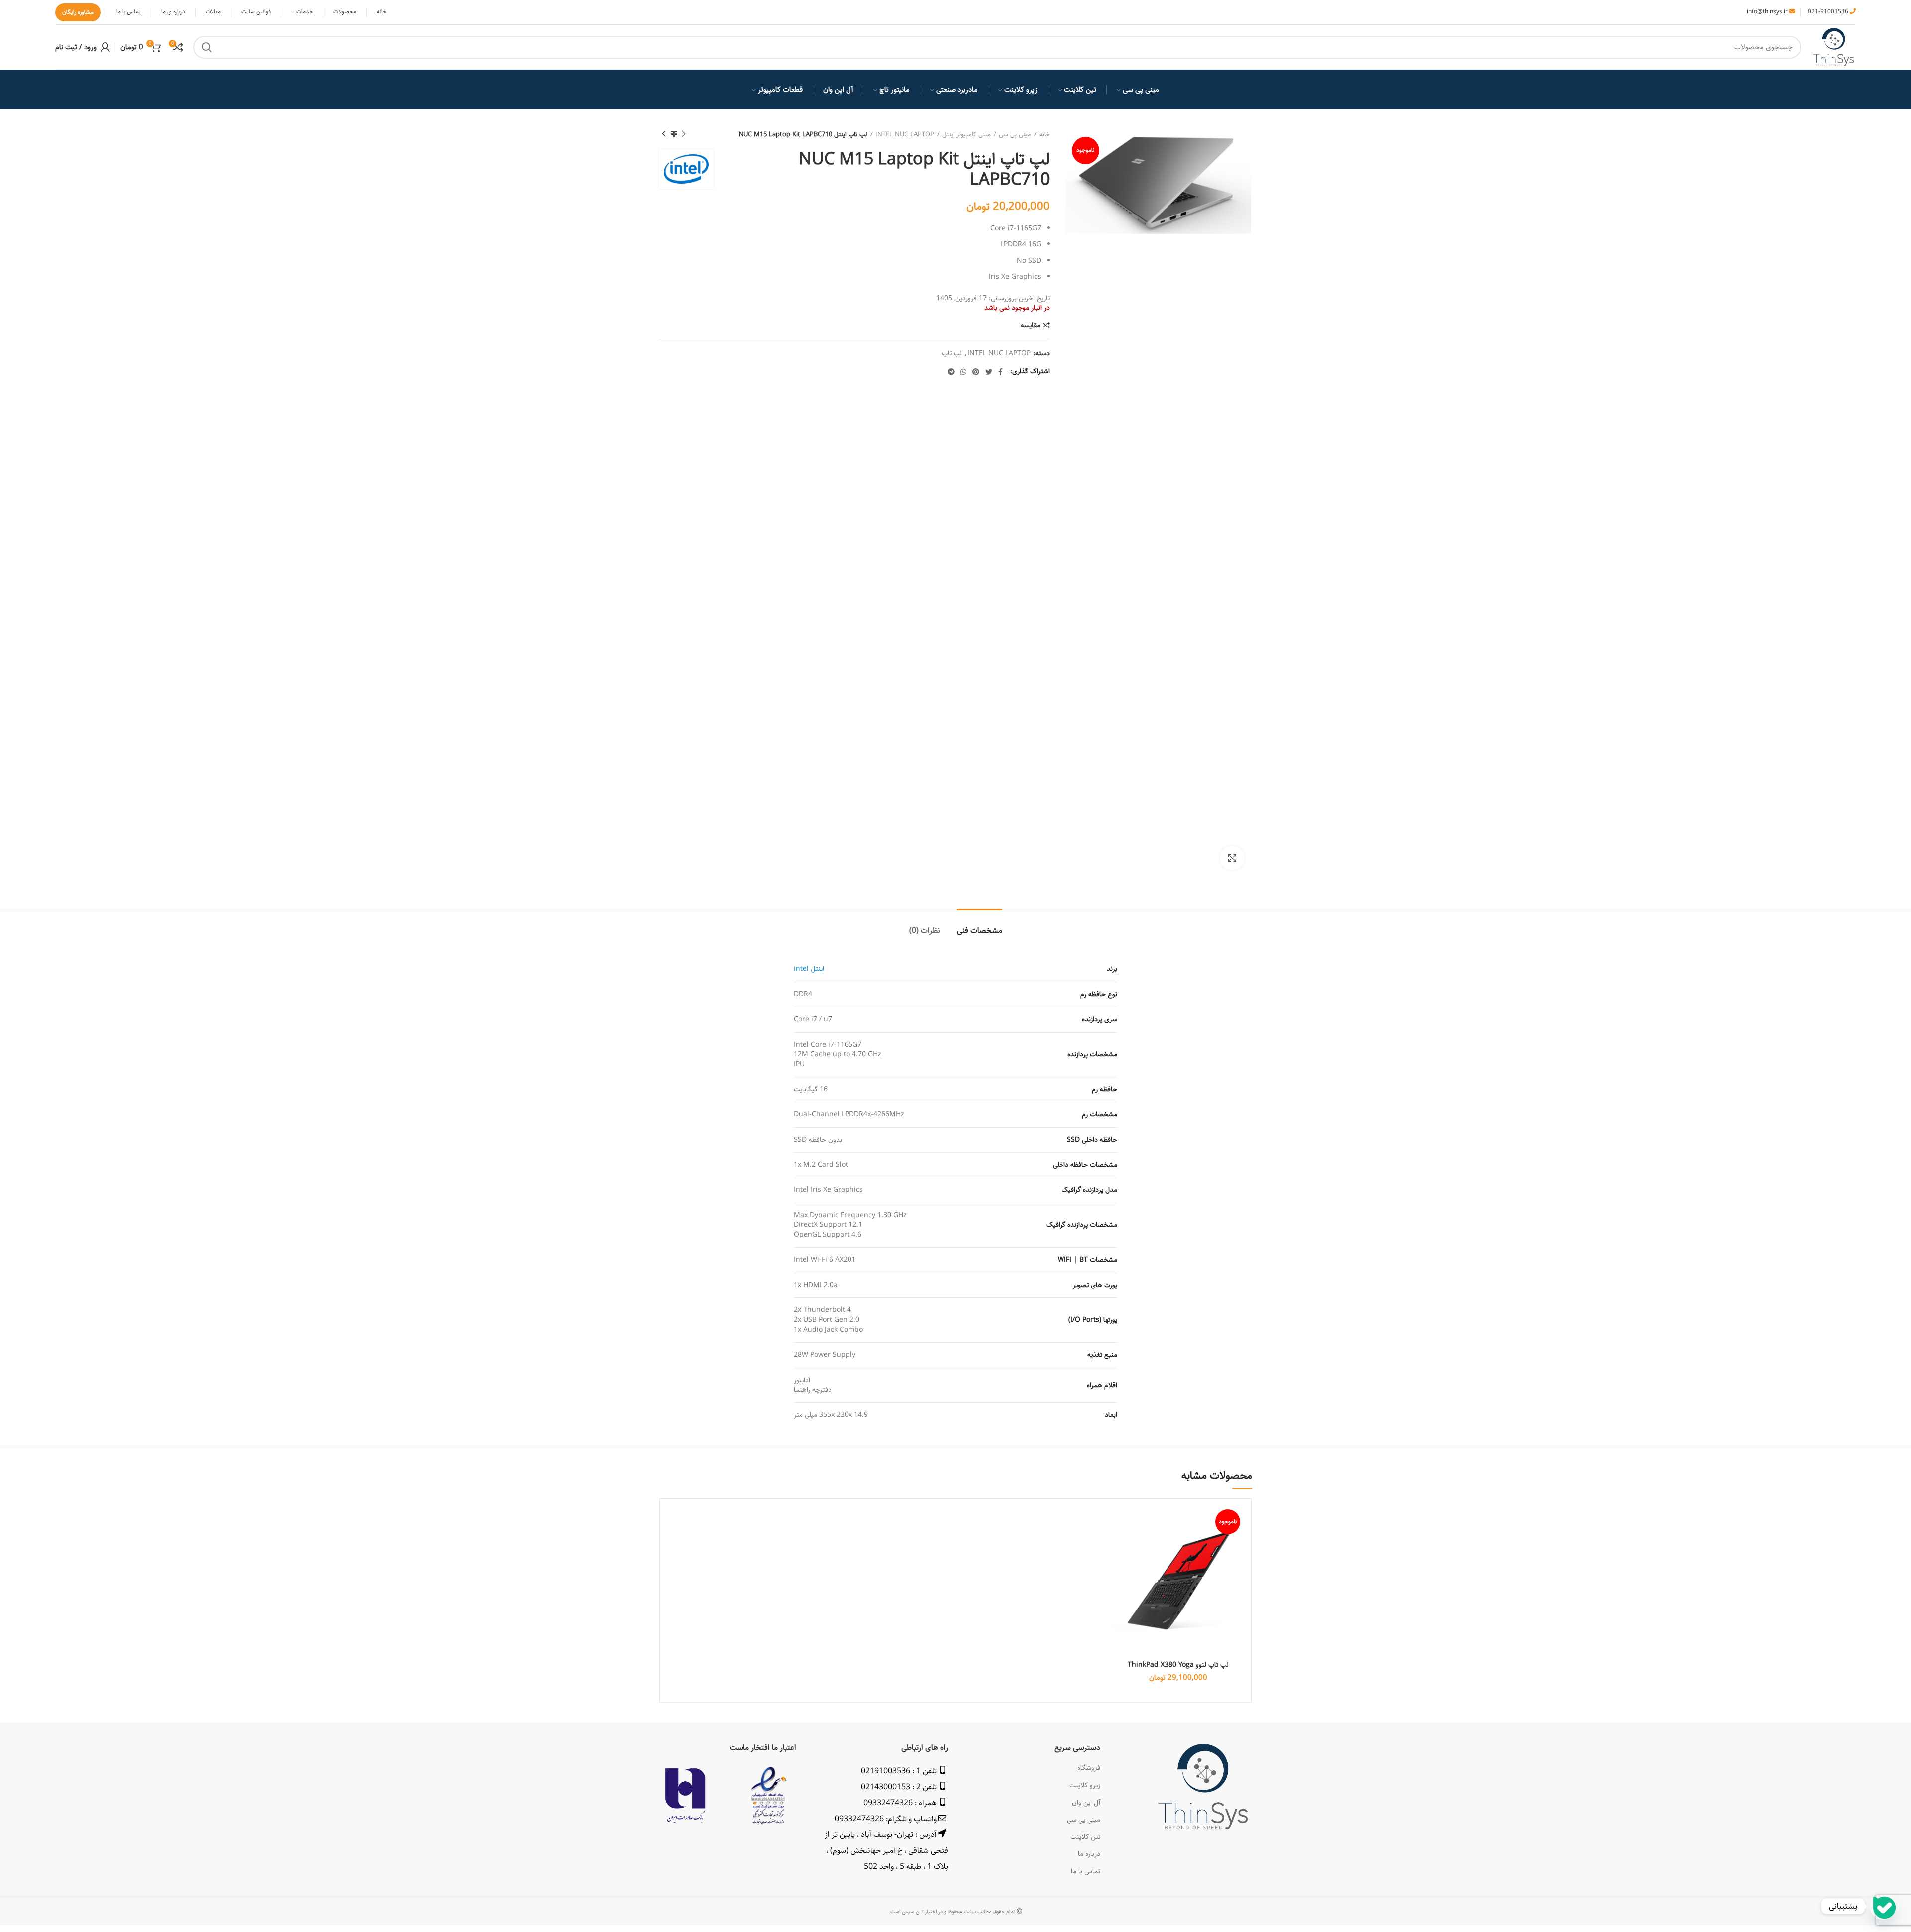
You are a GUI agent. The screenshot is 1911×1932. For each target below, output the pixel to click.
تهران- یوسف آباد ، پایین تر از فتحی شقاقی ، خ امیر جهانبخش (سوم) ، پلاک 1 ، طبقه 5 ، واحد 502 (886, 1851)
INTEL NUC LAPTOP (905, 134)
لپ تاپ (952, 354)
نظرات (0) (925, 930)
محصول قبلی (684, 134)
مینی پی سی (1015, 134)
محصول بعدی (664, 134)
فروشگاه (1089, 1768)
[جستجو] (207, 47)
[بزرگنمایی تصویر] (1232, 858)
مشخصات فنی (980, 930)
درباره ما (1089, 1854)
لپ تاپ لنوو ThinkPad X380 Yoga (1178, 1665)
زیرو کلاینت (1085, 1785)
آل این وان (1086, 1803)
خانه (1044, 134)
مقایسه (1030, 325)
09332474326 (888, 1803)
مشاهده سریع (1120, 1545)
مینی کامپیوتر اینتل (966, 134)
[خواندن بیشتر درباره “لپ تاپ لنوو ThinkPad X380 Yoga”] (1120, 1522)
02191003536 (886, 1771)
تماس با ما (1086, 1871)
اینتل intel (809, 969)
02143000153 (886, 1787)
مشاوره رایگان (78, 12)
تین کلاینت (1085, 1837)
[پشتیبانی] (1883, 1906)
